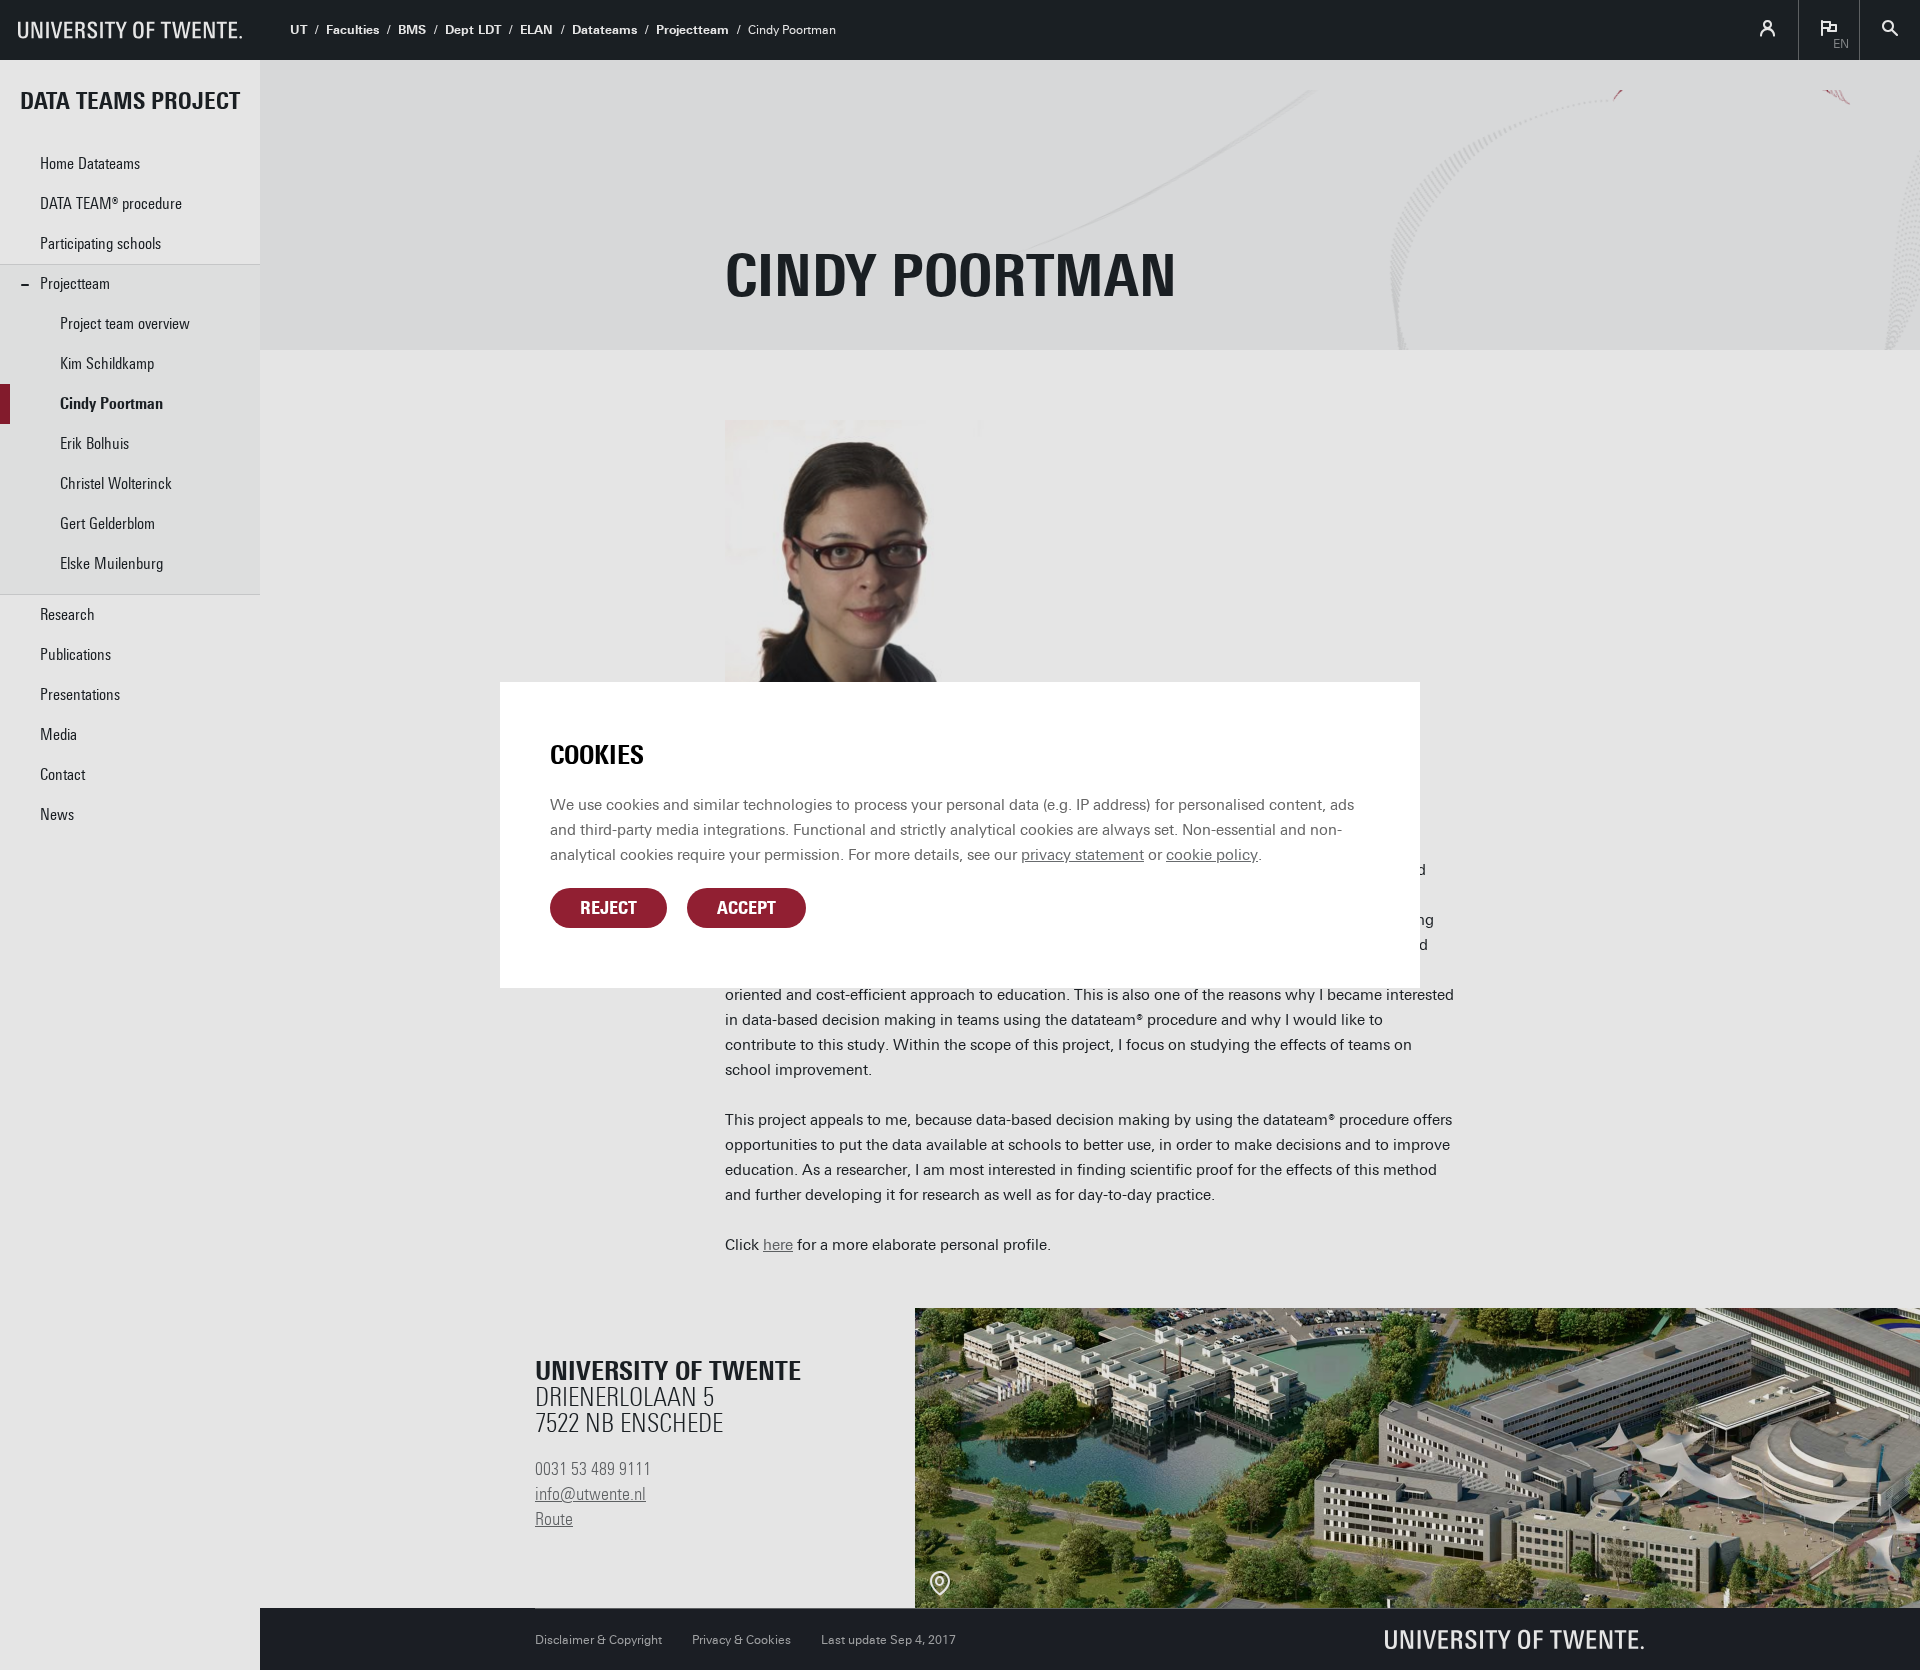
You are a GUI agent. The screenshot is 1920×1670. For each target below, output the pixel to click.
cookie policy (1212, 855)
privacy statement (1082, 855)
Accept (746, 908)
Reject (608, 908)
